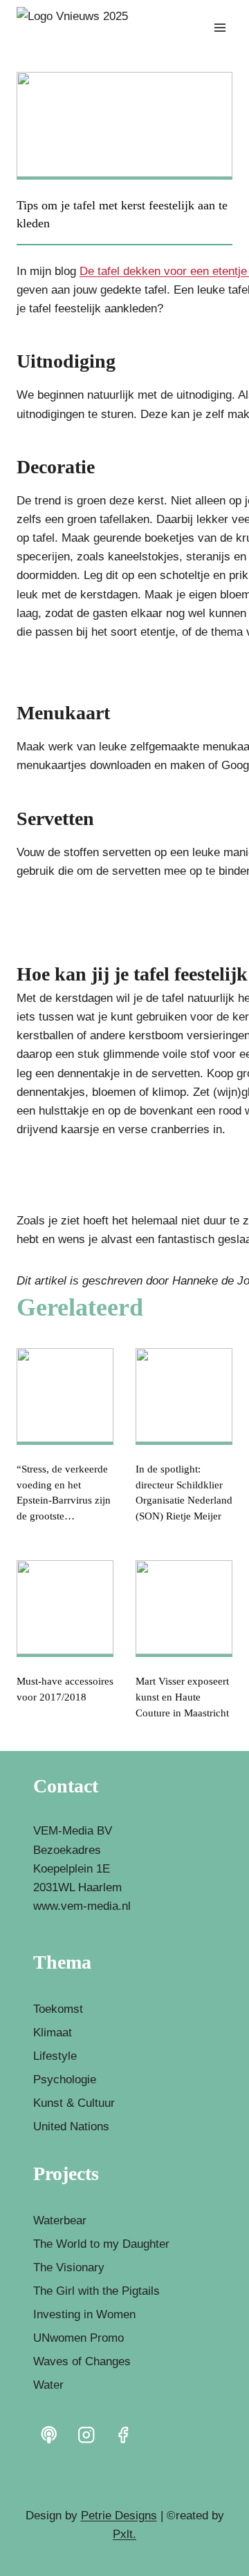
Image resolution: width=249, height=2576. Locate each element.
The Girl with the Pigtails (96, 2291)
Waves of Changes (82, 2361)
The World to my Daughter (101, 2244)
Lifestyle (55, 2056)
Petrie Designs (119, 2516)
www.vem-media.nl (82, 1906)
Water (48, 2385)
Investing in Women (84, 2314)
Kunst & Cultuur (74, 2103)
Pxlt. (124, 2534)
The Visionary (69, 2267)
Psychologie (65, 2080)
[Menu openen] (220, 27)
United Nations (71, 2127)
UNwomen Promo (79, 2338)
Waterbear (60, 2220)
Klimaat (53, 2033)
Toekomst (58, 2009)
